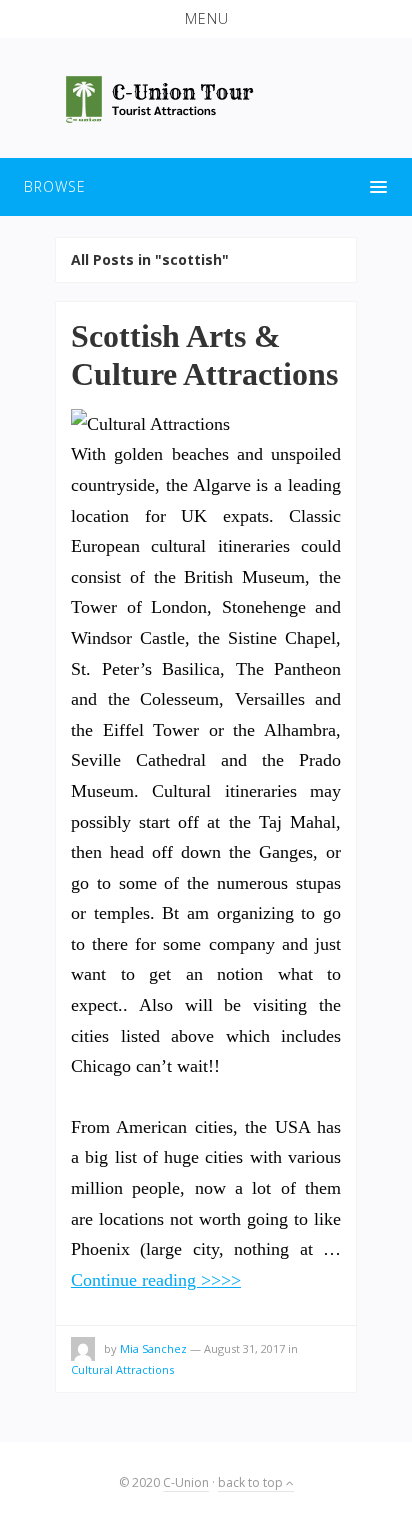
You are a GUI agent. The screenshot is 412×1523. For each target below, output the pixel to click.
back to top (252, 1482)
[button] (206, 19)
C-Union (186, 1482)
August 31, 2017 (244, 1348)
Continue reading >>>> (156, 1280)
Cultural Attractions (122, 1369)
